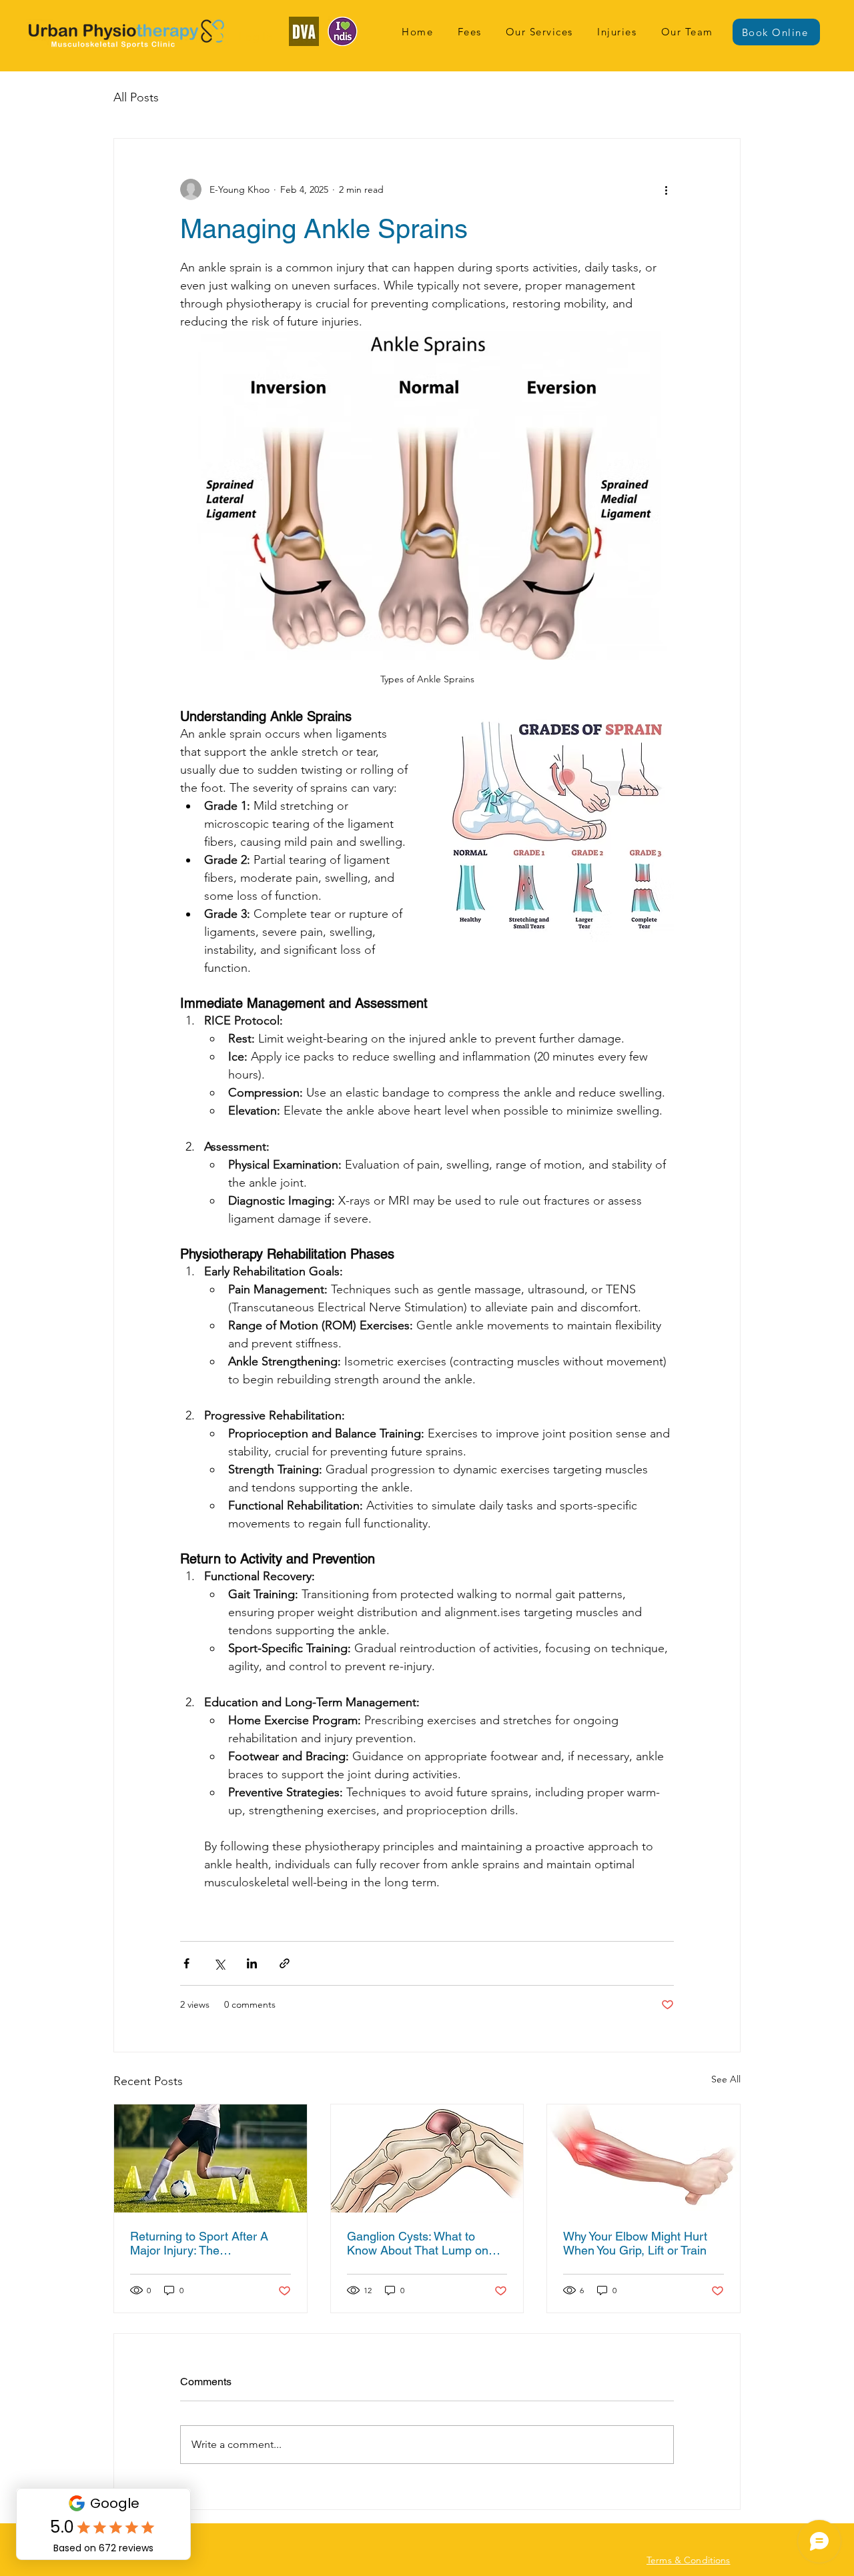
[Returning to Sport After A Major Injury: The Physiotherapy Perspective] (210, 2158)
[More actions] (666, 189)
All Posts (136, 97)
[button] (539, 32)
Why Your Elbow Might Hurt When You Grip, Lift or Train (635, 2243)
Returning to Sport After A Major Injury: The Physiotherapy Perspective (200, 2243)
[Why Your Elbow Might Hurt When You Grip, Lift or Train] (644, 2158)
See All (726, 2079)
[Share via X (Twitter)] (219, 1963)
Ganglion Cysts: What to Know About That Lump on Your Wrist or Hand (418, 2243)
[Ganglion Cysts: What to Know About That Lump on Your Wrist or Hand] (427, 2158)
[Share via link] (285, 1963)
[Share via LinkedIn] (252, 1963)
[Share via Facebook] (186, 1963)
